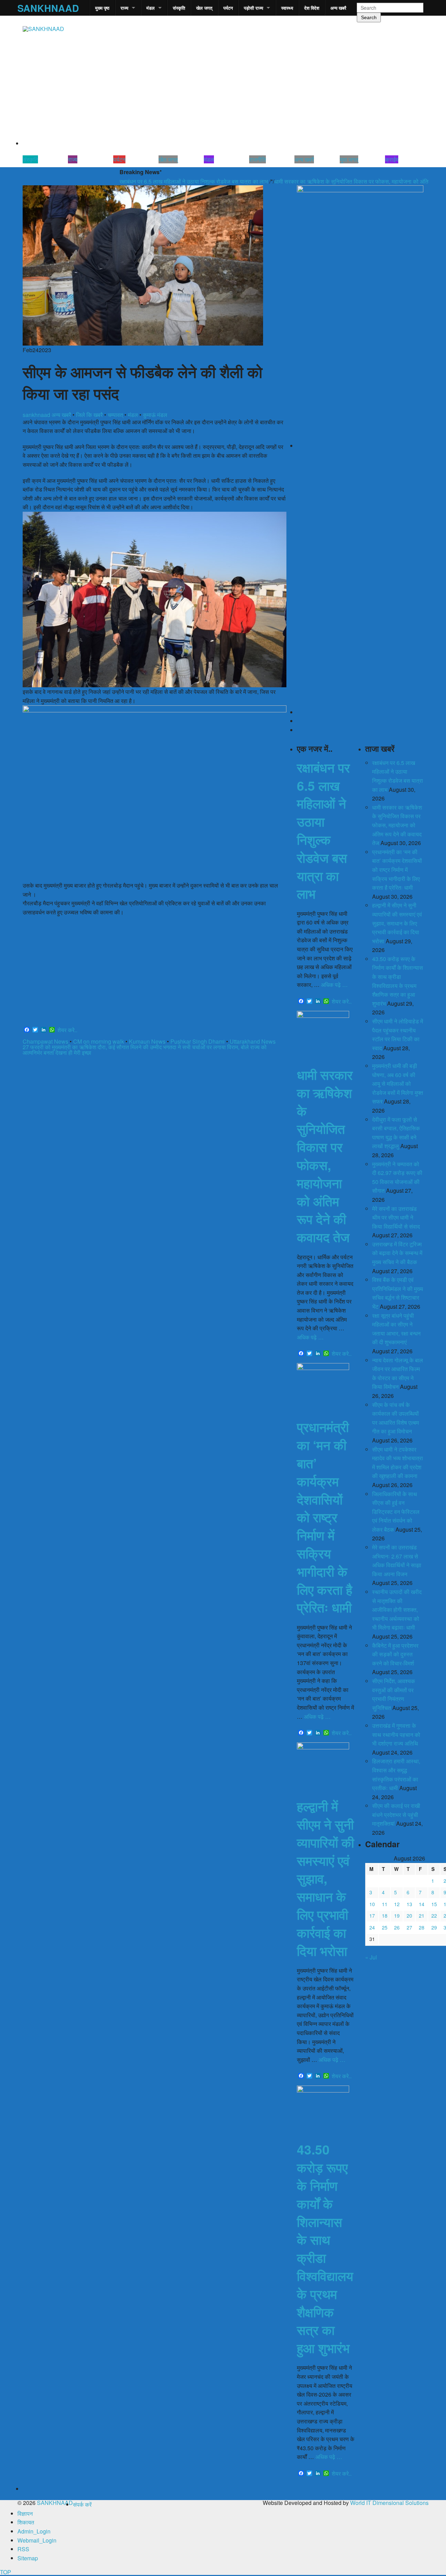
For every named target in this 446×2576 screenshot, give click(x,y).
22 (434, 1916)
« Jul (371, 1957)
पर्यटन (228, 8)
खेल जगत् (204, 8)
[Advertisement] (155, 972)
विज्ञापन (25, 2513)
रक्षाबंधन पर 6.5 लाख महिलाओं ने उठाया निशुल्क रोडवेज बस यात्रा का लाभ (152, 182)
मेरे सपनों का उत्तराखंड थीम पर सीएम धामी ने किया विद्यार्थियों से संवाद (396, 1217)
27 (409, 1927)
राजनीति (257, 159)
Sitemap (28, 2558)
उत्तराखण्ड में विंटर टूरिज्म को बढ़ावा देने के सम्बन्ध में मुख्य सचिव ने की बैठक (397, 1253)
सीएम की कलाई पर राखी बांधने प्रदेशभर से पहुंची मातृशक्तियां (396, 1815)
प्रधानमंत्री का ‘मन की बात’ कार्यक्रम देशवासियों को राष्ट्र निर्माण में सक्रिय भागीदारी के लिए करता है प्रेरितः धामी (325, 1517)
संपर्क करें (82, 2504)
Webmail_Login (37, 2540)
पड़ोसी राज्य (253, 8)
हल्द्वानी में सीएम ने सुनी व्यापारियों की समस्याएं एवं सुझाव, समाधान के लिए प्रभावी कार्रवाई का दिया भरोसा (325, 1878)
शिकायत (26, 2522)
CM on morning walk (99, 1041)
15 (434, 1904)
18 (385, 1916)
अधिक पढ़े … (334, 985)
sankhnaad (36, 415)
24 (372, 1927)
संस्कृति (179, 8)
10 (372, 1904)
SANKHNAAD (48, 8)
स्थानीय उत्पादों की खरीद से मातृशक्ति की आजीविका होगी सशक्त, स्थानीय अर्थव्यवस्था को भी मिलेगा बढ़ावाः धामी (397, 1610)
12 (397, 1904)
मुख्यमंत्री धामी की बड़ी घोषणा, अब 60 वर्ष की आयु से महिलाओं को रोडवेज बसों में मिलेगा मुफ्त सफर (398, 1084)
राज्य (124, 8)
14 (422, 1904)
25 (385, 1927)
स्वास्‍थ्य (287, 8)
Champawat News (45, 1041)
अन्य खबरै (338, 8)
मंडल (151, 8)
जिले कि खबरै (89, 415)
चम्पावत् (115, 415)
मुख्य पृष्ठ (102, 8)
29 (434, 1927)
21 (422, 1916)
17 (372, 1916)
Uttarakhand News (253, 1041)
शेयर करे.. (67, 1030)
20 (409, 1916)
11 (385, 1904)
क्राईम (392, 159)
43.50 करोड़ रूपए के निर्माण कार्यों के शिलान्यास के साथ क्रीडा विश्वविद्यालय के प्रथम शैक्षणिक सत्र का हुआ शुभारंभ (325, 2248)
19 (397, 1916)
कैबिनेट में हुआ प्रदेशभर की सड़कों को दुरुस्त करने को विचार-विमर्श (395, 1654)
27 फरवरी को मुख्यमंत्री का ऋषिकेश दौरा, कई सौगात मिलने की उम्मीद (92, 1047)
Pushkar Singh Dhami (198, 1041)
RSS (23, 2549)
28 (422, 1927)
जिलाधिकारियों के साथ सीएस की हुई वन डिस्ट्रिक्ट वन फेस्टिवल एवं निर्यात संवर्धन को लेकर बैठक (396, 1512)
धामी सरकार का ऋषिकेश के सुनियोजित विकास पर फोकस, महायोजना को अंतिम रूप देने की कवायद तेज (334, 182)
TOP (6, 2572)
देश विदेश (312, 8)
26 (397, 1927)
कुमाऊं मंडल (155, 415)
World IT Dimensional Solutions (389, 2503)
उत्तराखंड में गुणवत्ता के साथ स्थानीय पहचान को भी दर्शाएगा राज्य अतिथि (396, 1734)
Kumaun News (147, 1041)
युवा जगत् (349, 159)
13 (409, 1904)
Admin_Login (34, 2531)
